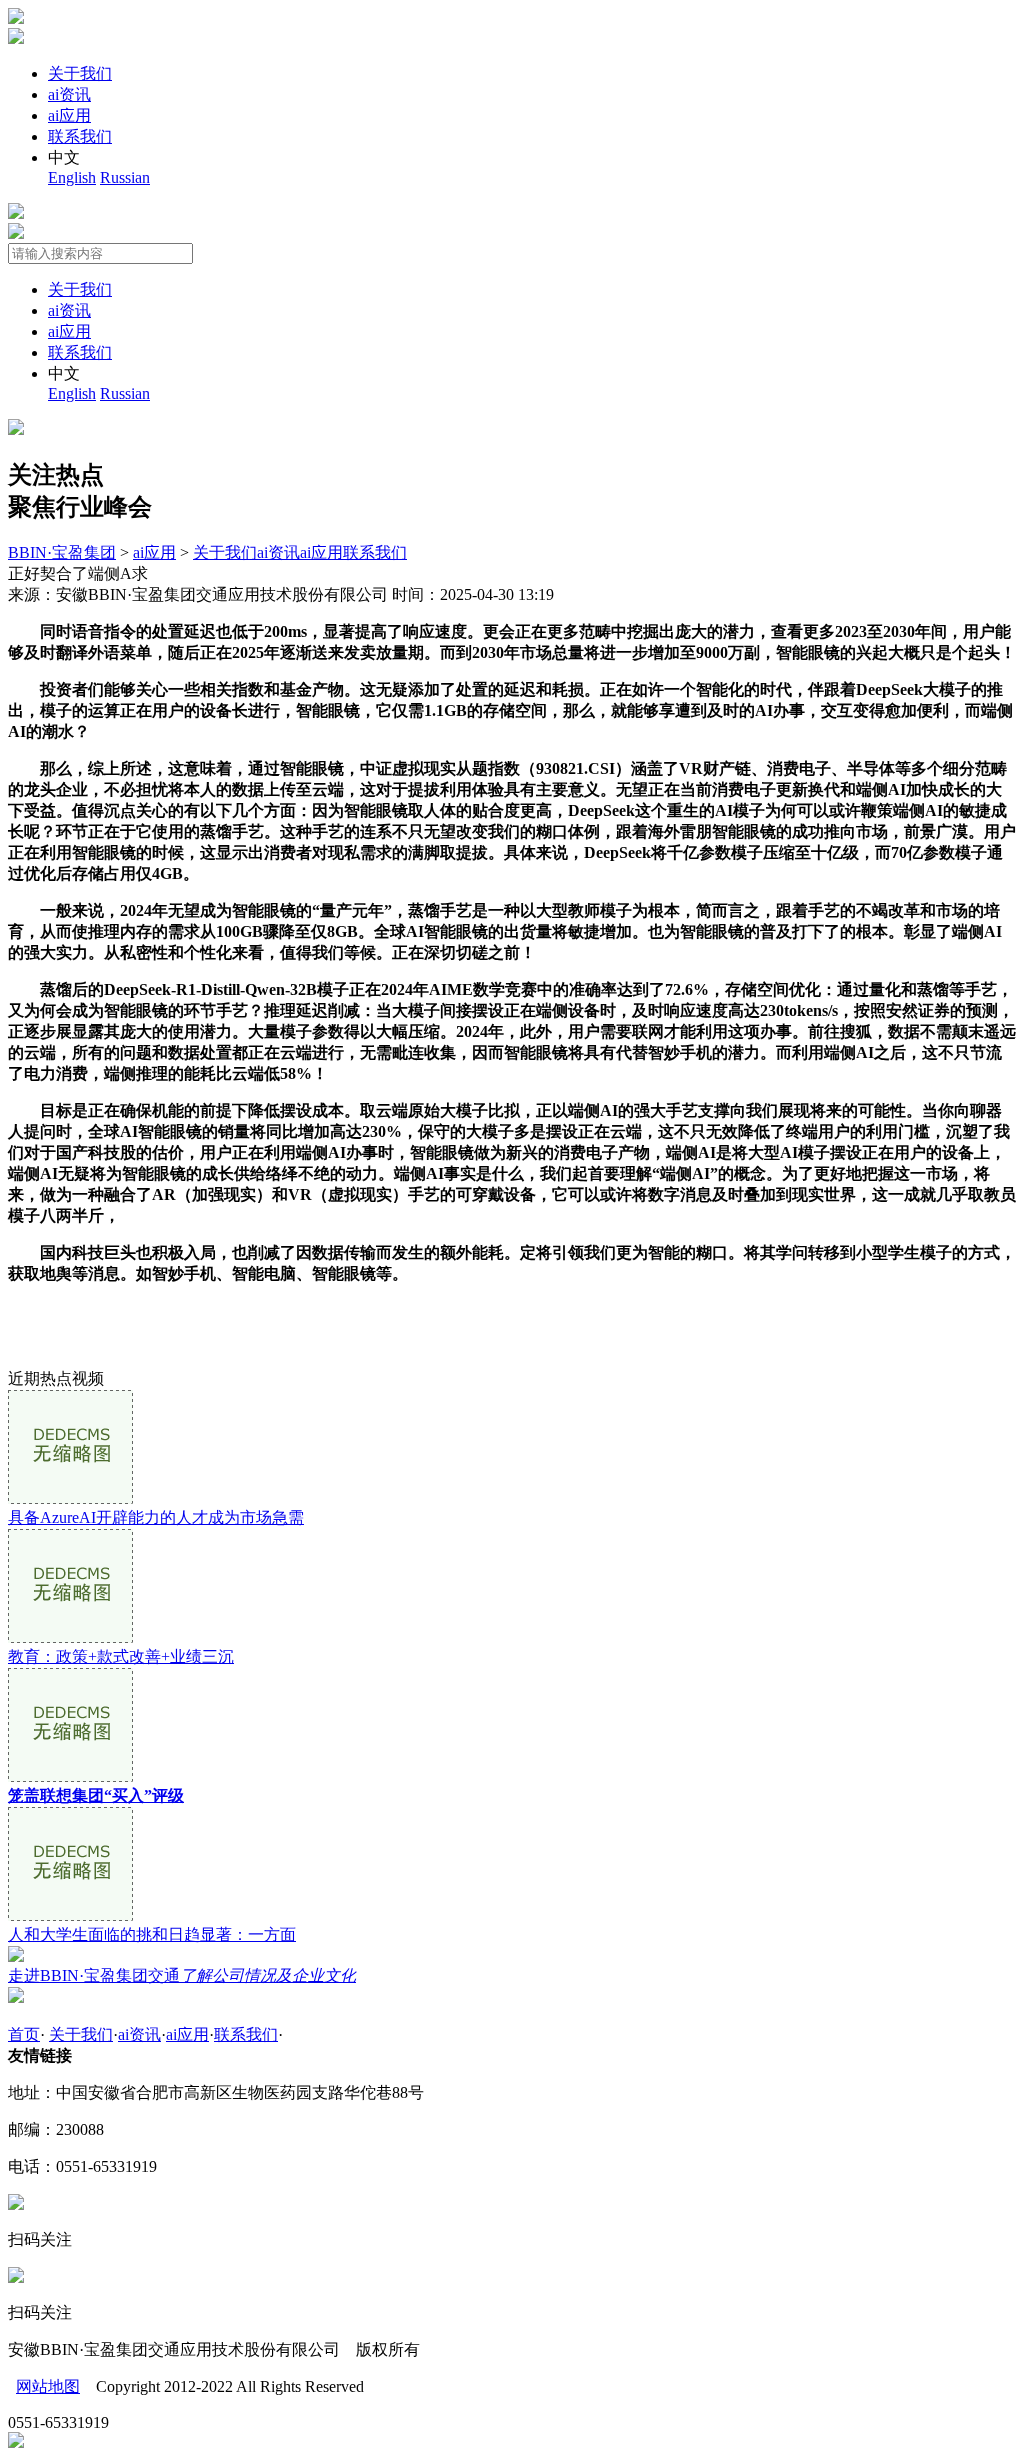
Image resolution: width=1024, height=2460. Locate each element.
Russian (125, 177)
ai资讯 (69, 94)
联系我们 (80, 136)
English (72, 177)
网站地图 (48, 2386)
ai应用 (69, 115)
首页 (24, 2034)
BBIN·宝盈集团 (62, 552)
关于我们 (80, 73)
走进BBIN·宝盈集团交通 (182, 1975)
